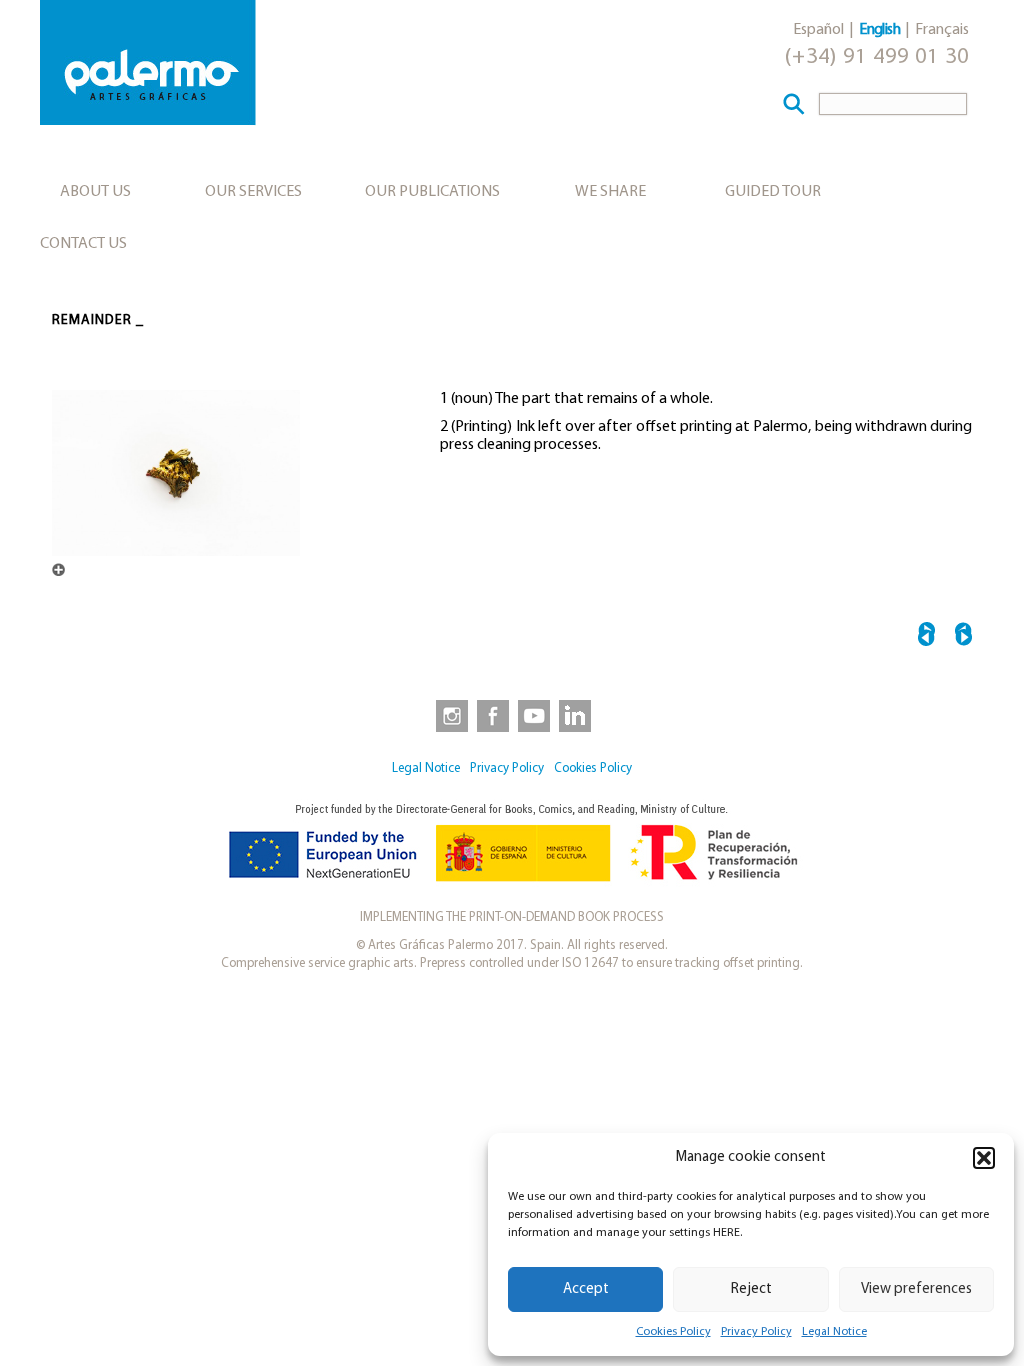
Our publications (432, 192)
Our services (253, 192)
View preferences (916, 1289)
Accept (586, 1289)
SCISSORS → (963, 637)
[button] (984, 1158)
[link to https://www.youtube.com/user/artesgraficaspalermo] (534, 715)
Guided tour (773, 192)
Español (818, 30)
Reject (751, 1289)
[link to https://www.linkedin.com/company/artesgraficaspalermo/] (577, 715)
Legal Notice (834, 1332)
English (879, 30)
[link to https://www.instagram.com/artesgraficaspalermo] (448, 715)
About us (95, 192)
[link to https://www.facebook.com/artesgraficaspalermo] (491, 715)
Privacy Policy (756, 1332)
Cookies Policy (673, 1332)
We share (610, 192)
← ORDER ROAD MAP (926, 637)
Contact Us (83, 244)
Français (942, 30)
